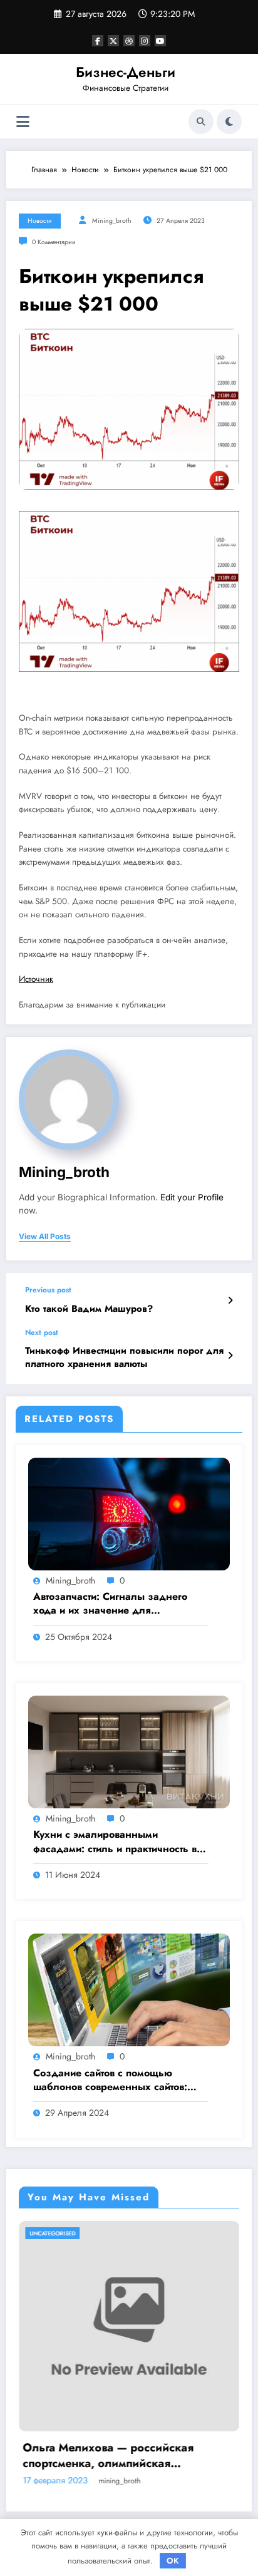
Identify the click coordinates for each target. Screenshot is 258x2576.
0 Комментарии (54, 242)
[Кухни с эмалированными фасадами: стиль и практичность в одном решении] (129, 1751)
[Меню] (23, 122)
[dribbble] (129, 41)
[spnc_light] (229, 121)
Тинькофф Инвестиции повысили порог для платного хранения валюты (124, 1358)
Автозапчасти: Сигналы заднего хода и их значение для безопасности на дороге (110, 1604)
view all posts (45, 1237)
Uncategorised (184, 2233)
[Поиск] (201, 121)
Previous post (48, 1290)
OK (173, 2561)
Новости (40, 221)
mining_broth (112, 221)
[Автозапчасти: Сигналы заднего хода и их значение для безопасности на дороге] (129, 1513)
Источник (36, 979)
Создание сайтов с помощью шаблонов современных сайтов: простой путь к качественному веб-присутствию (116, 2080)
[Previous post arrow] (230, 1301)
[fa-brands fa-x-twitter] (113, 41)
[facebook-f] (98, 41)
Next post (42, 1332)
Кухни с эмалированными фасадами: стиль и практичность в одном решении (115, 1842)
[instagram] (145, 41)
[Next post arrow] (230, 1356)
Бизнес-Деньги (126, 72)
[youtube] (160, 41)
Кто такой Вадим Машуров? (89, 1309)
